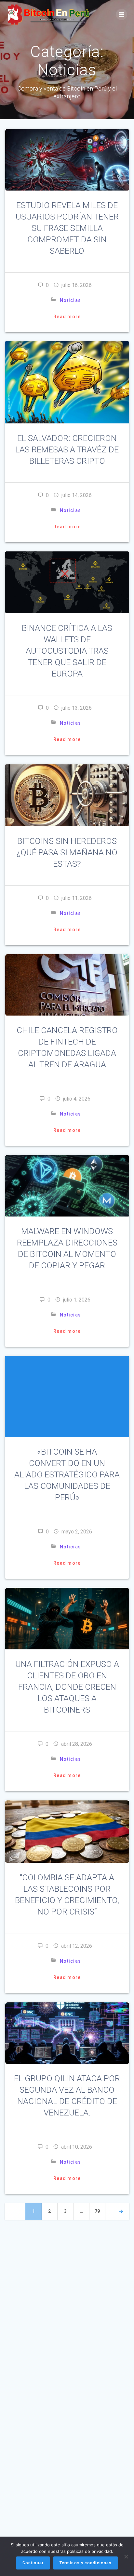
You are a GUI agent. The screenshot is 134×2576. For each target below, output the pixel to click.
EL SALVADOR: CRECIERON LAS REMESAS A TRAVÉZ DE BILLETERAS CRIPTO (67, 449)
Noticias (70, 300)
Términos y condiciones (86, 2563)
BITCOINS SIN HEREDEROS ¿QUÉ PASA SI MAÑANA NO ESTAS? (67, 852)
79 (100, 2211)
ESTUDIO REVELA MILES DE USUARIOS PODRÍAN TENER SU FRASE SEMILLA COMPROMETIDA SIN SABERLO (67, 228)
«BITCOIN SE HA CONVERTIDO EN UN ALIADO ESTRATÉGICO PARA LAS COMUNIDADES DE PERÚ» (67, 1474)
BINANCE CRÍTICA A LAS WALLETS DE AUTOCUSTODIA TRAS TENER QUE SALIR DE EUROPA (67, 651)
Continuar (33, 2563)
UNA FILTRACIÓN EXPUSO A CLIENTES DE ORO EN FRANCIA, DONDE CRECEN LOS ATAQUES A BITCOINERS (67, 1687)
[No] (126, 2556)
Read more (67, 317)
